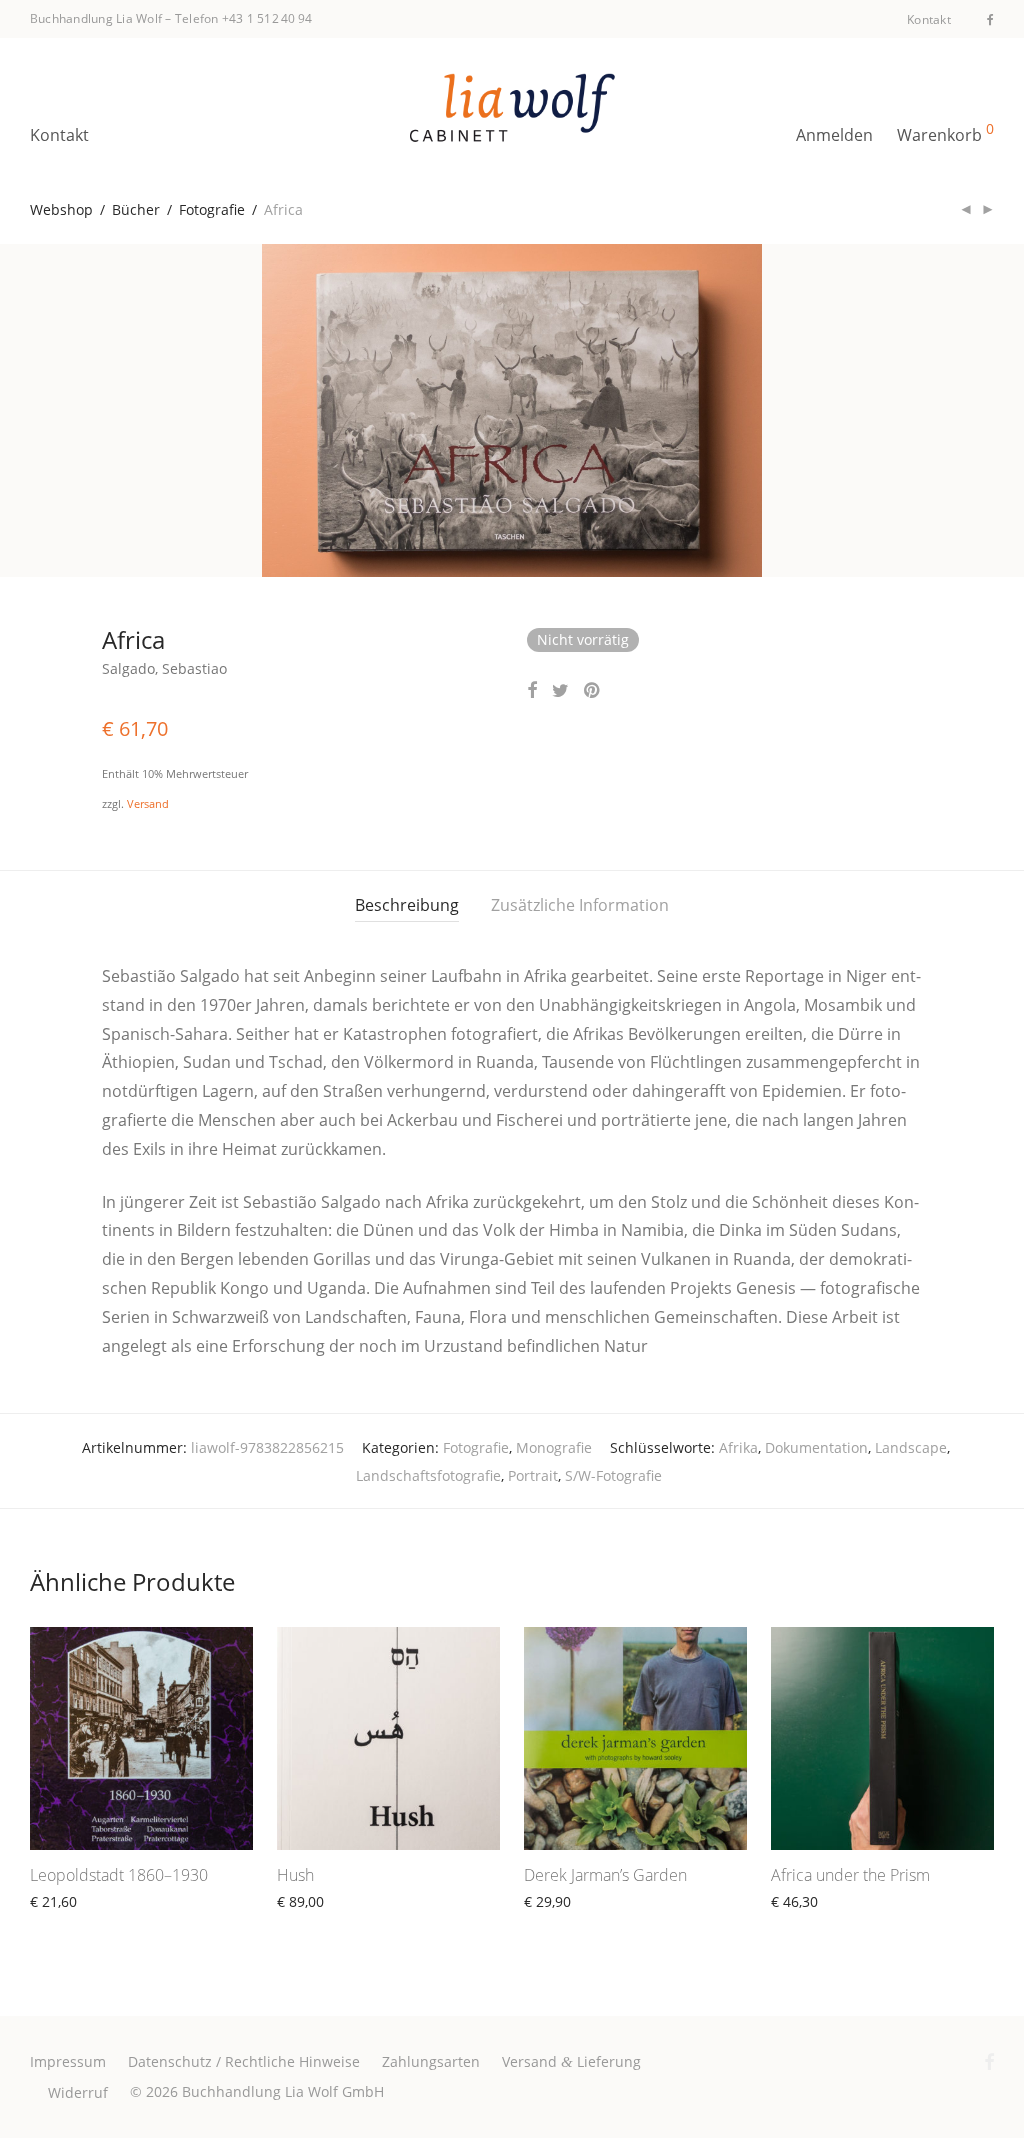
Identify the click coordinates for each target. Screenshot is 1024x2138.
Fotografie (212, 209)
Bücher (136, 209)
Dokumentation (816, 1447)
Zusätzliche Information (580, 905)
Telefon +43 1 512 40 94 (244, 18)
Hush (295, 1875)
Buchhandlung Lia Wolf (96, 18)
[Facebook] (990, 18)
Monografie (554, 1447)
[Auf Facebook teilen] (532, 690)
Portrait (533, 1475)
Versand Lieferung (571, 2061)
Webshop (61, 209)
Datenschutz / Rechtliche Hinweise (244, 2061)
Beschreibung (407, 905)
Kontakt (929, 20)
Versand (148, 803)
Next (990, 411)
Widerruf (78, 2092)
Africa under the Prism (850, 1875)
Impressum (68, 2061)
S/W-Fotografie (613, 1475)
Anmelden (834, 135)
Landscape (911, 1447)
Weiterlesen (60, 1924)
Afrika (738, 1447)
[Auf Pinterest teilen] (593, 690)
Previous (34, 411)
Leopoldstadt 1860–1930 (119, 1875)
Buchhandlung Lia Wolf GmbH (283, 2091)
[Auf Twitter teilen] (560, 690)
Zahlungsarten (431, 2061)
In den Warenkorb (574, 1924)
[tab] (407, 905)
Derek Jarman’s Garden (605, 1875)
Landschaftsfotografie (428, 1475)
